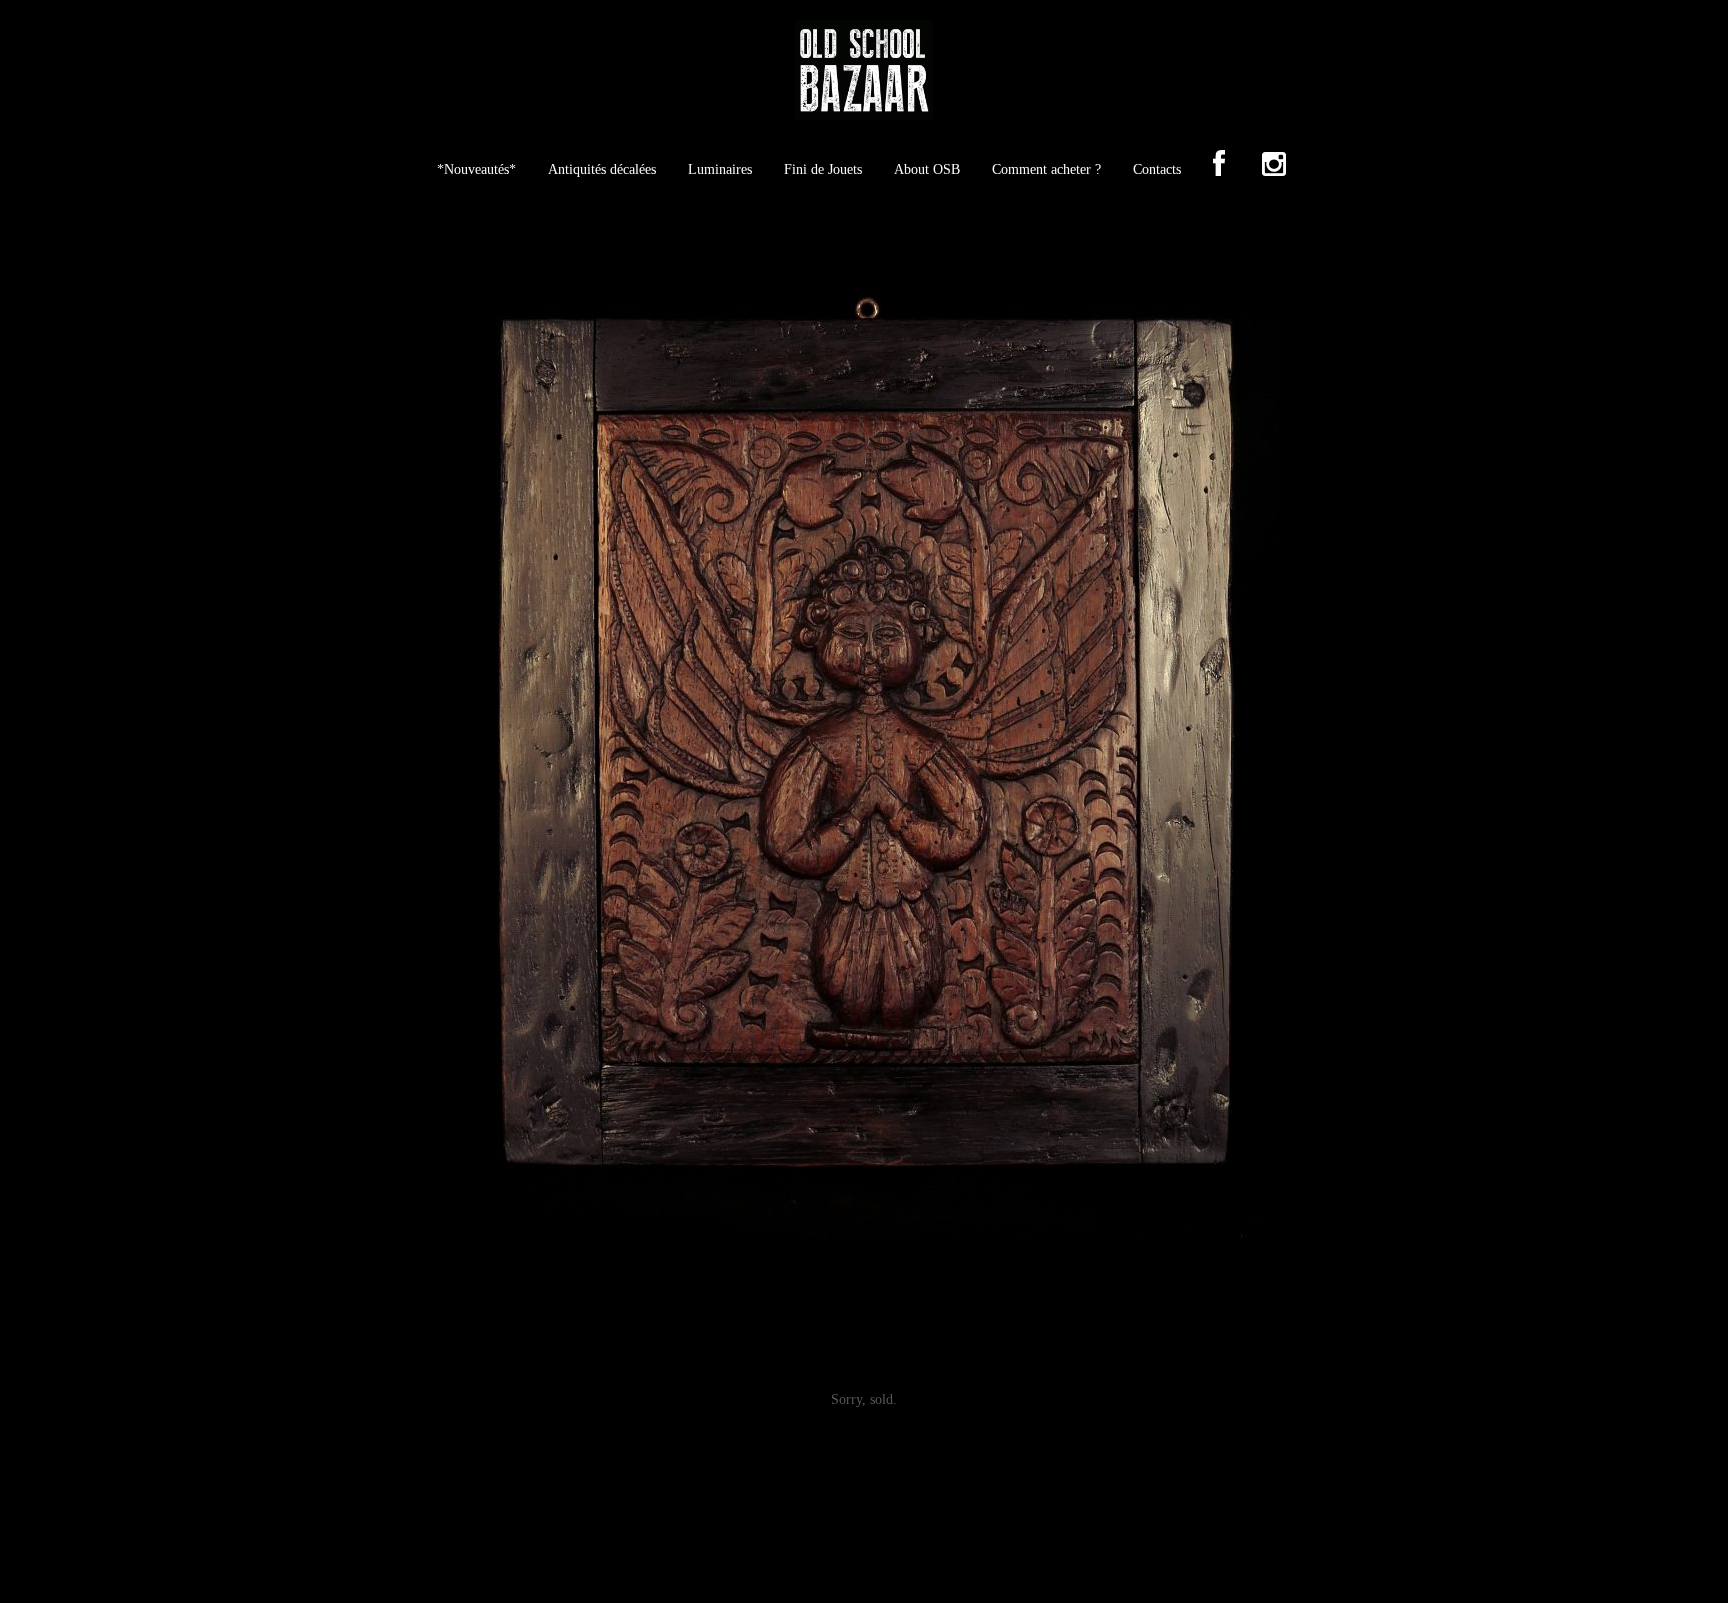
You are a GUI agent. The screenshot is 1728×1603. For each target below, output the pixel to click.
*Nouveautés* (476, 169)
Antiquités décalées (602, 169)
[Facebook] (1219, 166)
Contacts (1157, 169)
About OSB (927, 169)
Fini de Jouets (823, 169)
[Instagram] (1274, 166)
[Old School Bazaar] (864, 76)
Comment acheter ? (1046, 169)
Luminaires (720, 169)
